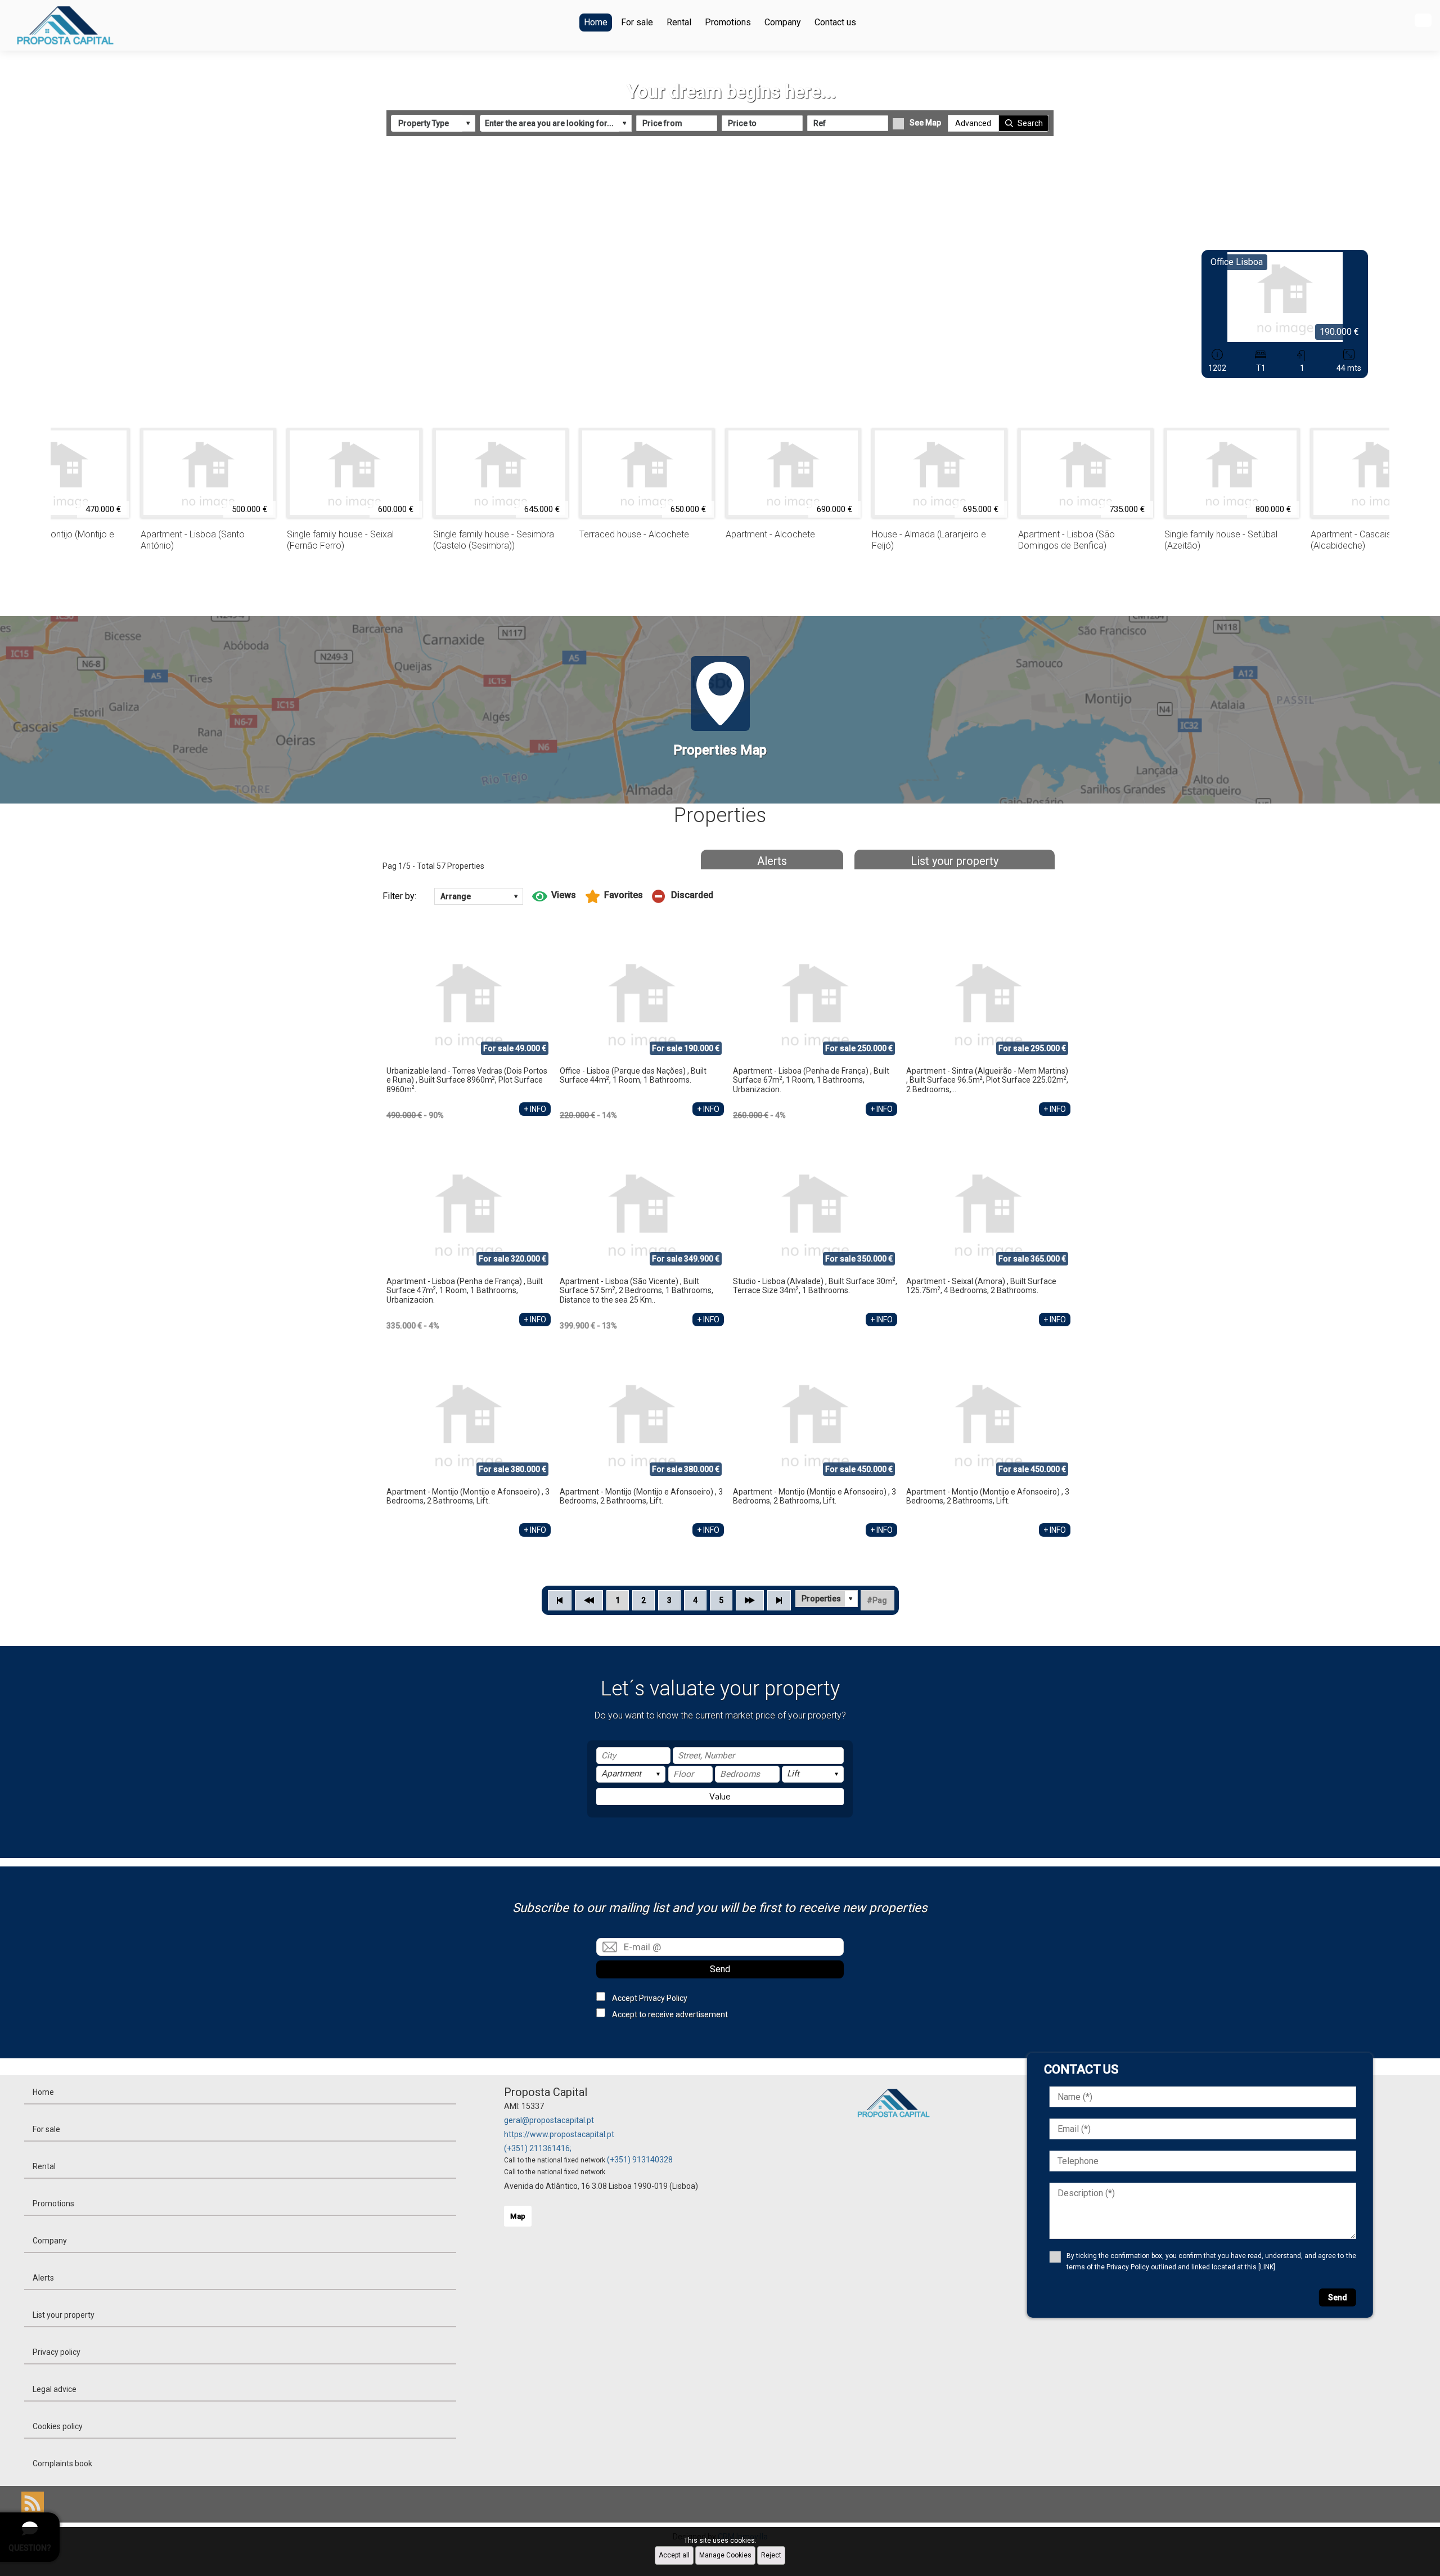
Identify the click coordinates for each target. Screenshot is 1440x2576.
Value (720, 1797)
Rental (679, 22)
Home (596, 22)
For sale (637, 22)
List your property (955, 861)
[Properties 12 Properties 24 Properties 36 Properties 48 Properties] (827, 1599)
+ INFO (535, 1109)
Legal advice (55, 2389)
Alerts (772, 861)
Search (1030, 123)
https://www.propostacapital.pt (559, 2134)
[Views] (554, 896)
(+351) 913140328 (640, 2160)
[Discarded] (683, 896)
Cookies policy (58, 2426)
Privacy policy (57, 2352)
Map (518, 2216)
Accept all (674, 2555)
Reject (771, 2555)
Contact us (835, 22)
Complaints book (62, 2463)
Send (720, 1969)
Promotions (728, 22)
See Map (925, 123)
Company (783, 22)
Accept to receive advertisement (670, 2014)
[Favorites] (614, 896)
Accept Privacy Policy (650, 1998)
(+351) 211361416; (538, 2148)
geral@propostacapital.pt (549, 2120)
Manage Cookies (725, 2555)
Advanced (973, 123)
